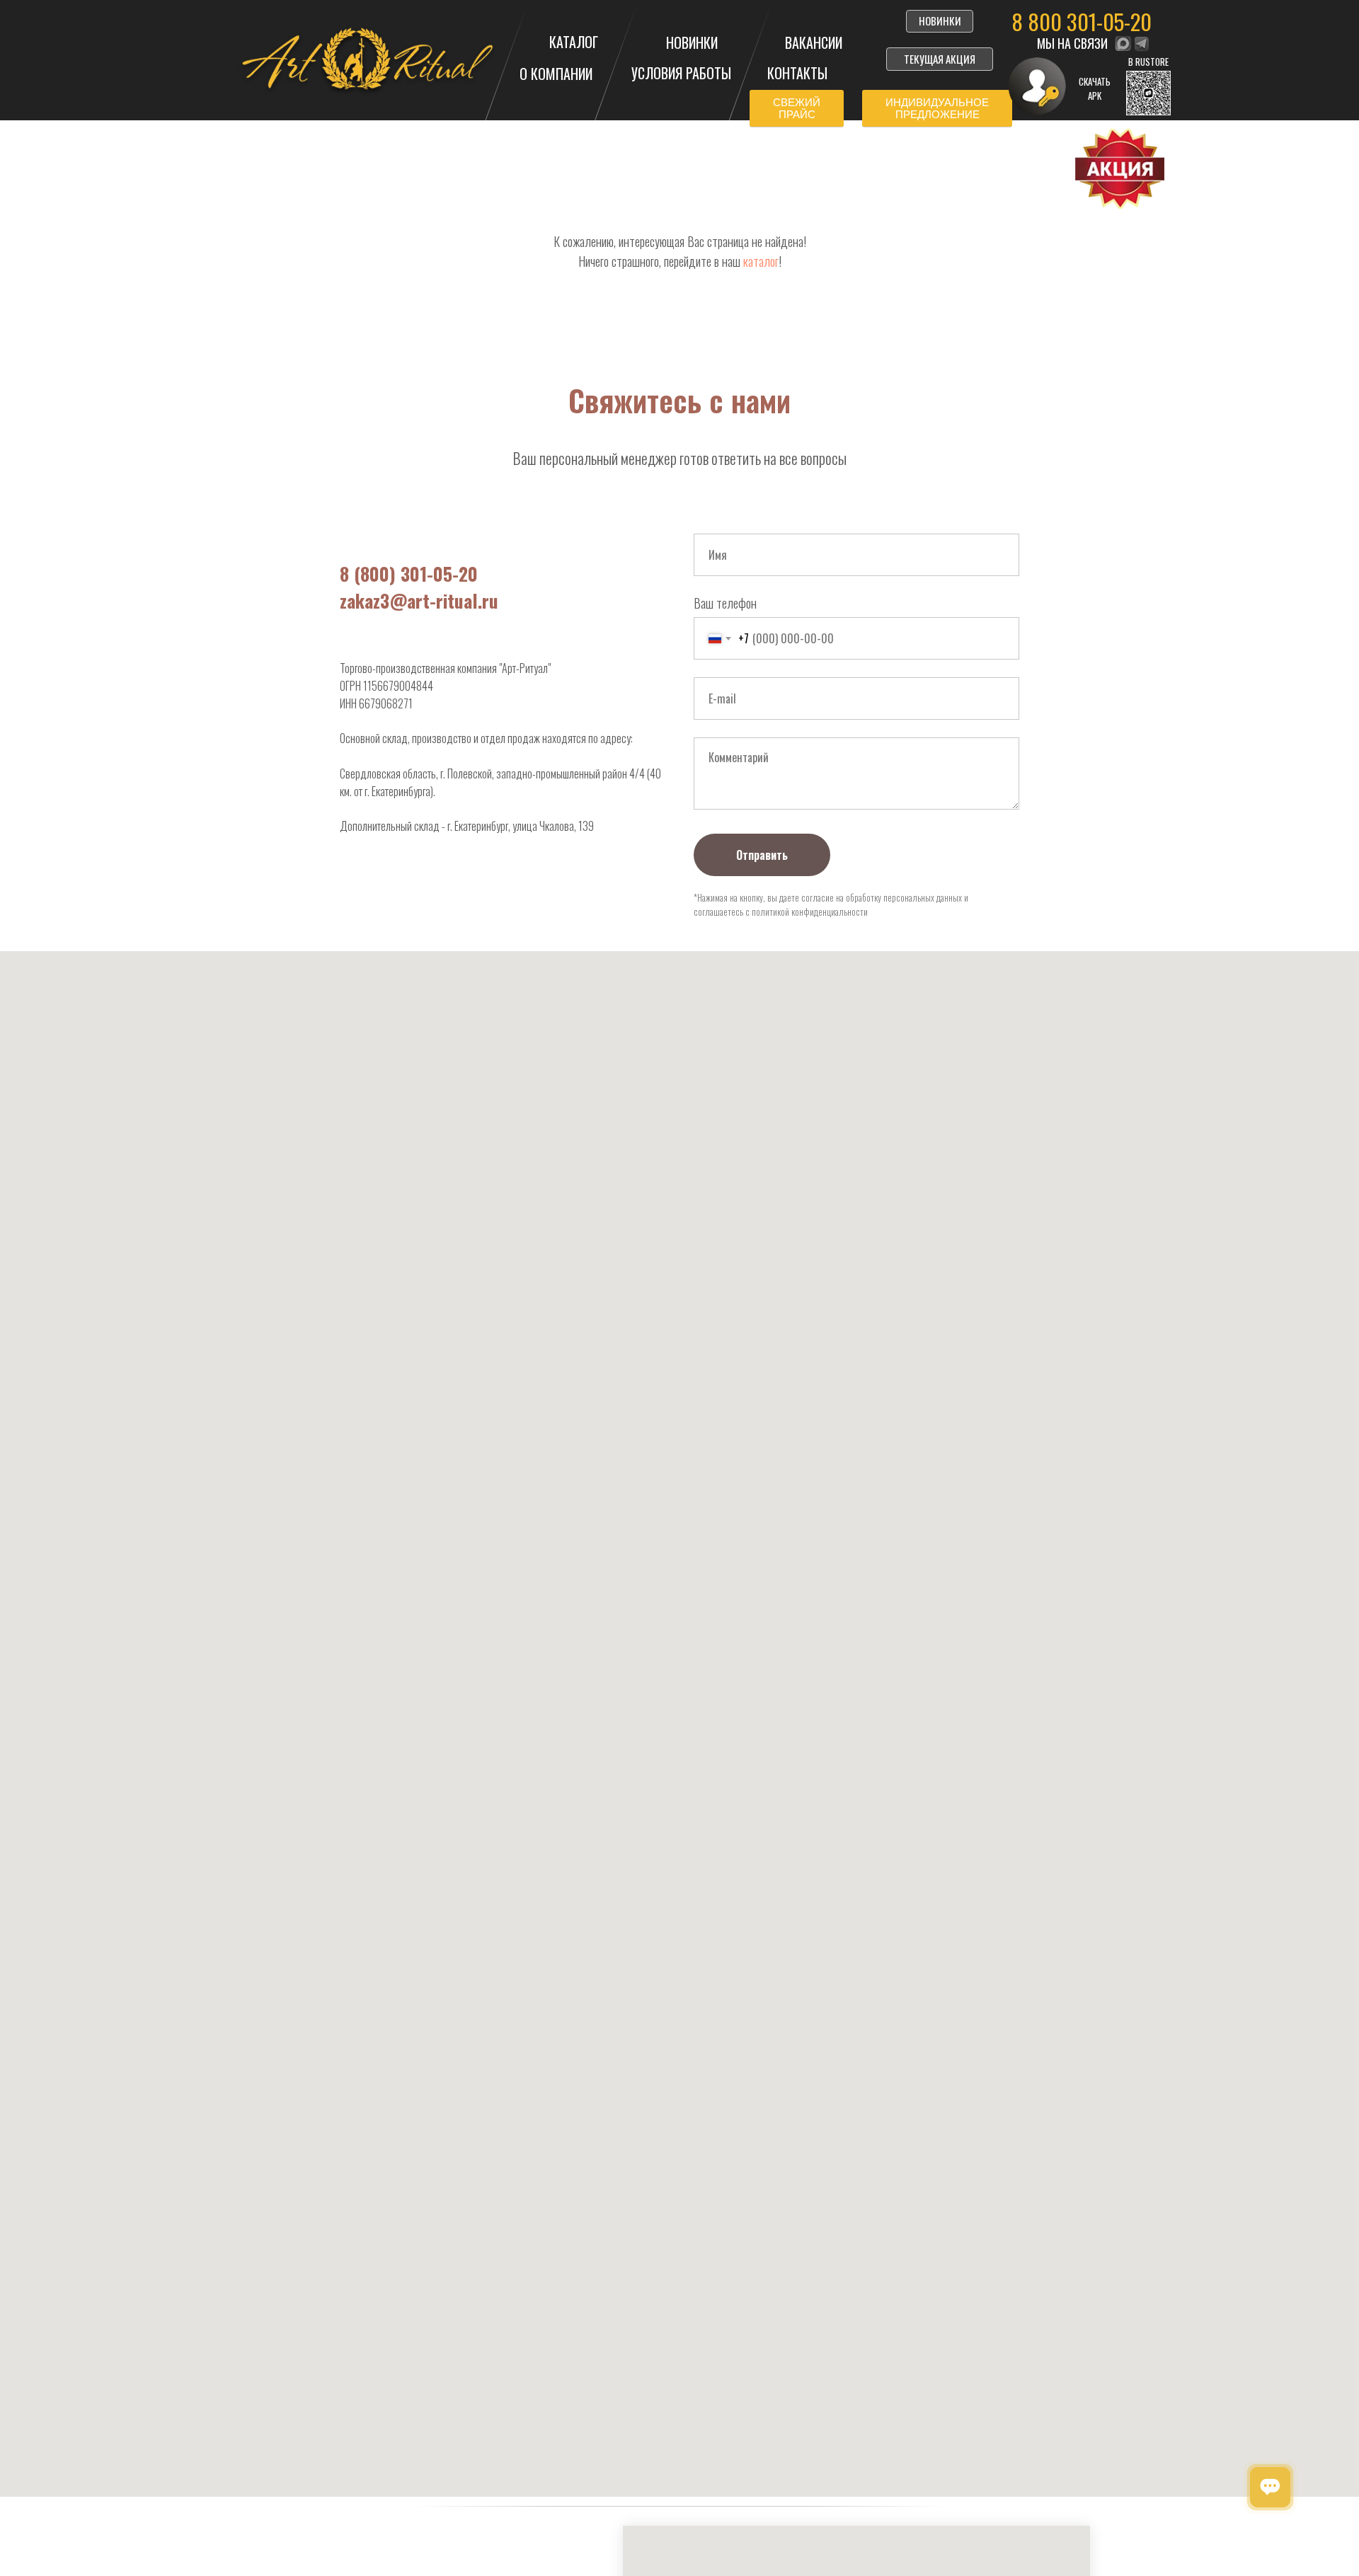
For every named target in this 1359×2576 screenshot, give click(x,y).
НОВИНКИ (692, 42)
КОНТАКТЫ (797, 73)
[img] (1123, 44)
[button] (1148, 93)
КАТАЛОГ (574, 42)
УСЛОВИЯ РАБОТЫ (681, 73)
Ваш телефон (725, 603)
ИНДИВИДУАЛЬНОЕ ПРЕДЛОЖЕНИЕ (937, 108)
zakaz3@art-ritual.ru (419, 600)
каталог (761, 261)
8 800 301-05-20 (1082, 21)
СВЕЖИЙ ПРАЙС (797, 108)
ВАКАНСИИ (814, 42)
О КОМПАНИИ (556, 74)
